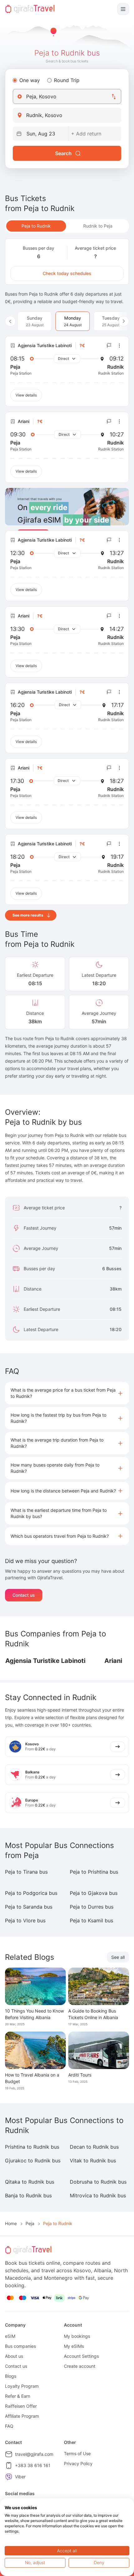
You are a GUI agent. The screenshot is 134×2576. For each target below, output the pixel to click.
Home (11, 2223)
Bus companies (20, 2346)
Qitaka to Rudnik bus (30, 2182)
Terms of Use (77, 2453)
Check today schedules (67, 273)
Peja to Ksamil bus (91, 1920)
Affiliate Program (22, 2416)
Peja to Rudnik (36, 226)
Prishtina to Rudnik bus (32, 2147)
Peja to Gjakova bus (94, 1893)
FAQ (9, 2426)
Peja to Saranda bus (29, 1907)
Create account (80, 2366)
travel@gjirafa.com (34, 2454)
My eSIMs (74, 2346)
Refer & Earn (18, 2396)
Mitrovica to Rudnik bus (98, 2195)
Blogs (11, 2376)
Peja (30, 2223)
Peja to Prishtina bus (94, 1872)
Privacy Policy (78, 2463)
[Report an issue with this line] (109, 346)
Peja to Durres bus (92, 1907)
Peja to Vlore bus (25, 1920)
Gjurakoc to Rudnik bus (33, 2161)
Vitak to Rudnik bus (93, 2161)
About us (14, 2356)
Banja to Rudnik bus (28, 2195)
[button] (67, 1393)
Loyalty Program (22, 2386)
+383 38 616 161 (33, 2465)
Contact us (24, 1595)
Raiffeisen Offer (21, 2406)
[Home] (30, 9)
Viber (20, 2477)
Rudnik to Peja (98, 226)
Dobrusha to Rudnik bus (98, 2182)
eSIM (10, 2336)
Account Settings (81, 2356)
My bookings (77, 2336)
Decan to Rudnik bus (94, 2147)
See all (118, 1957)
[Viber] (9, 2477)
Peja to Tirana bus (26, 1872)
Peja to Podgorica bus (31, 1893)
